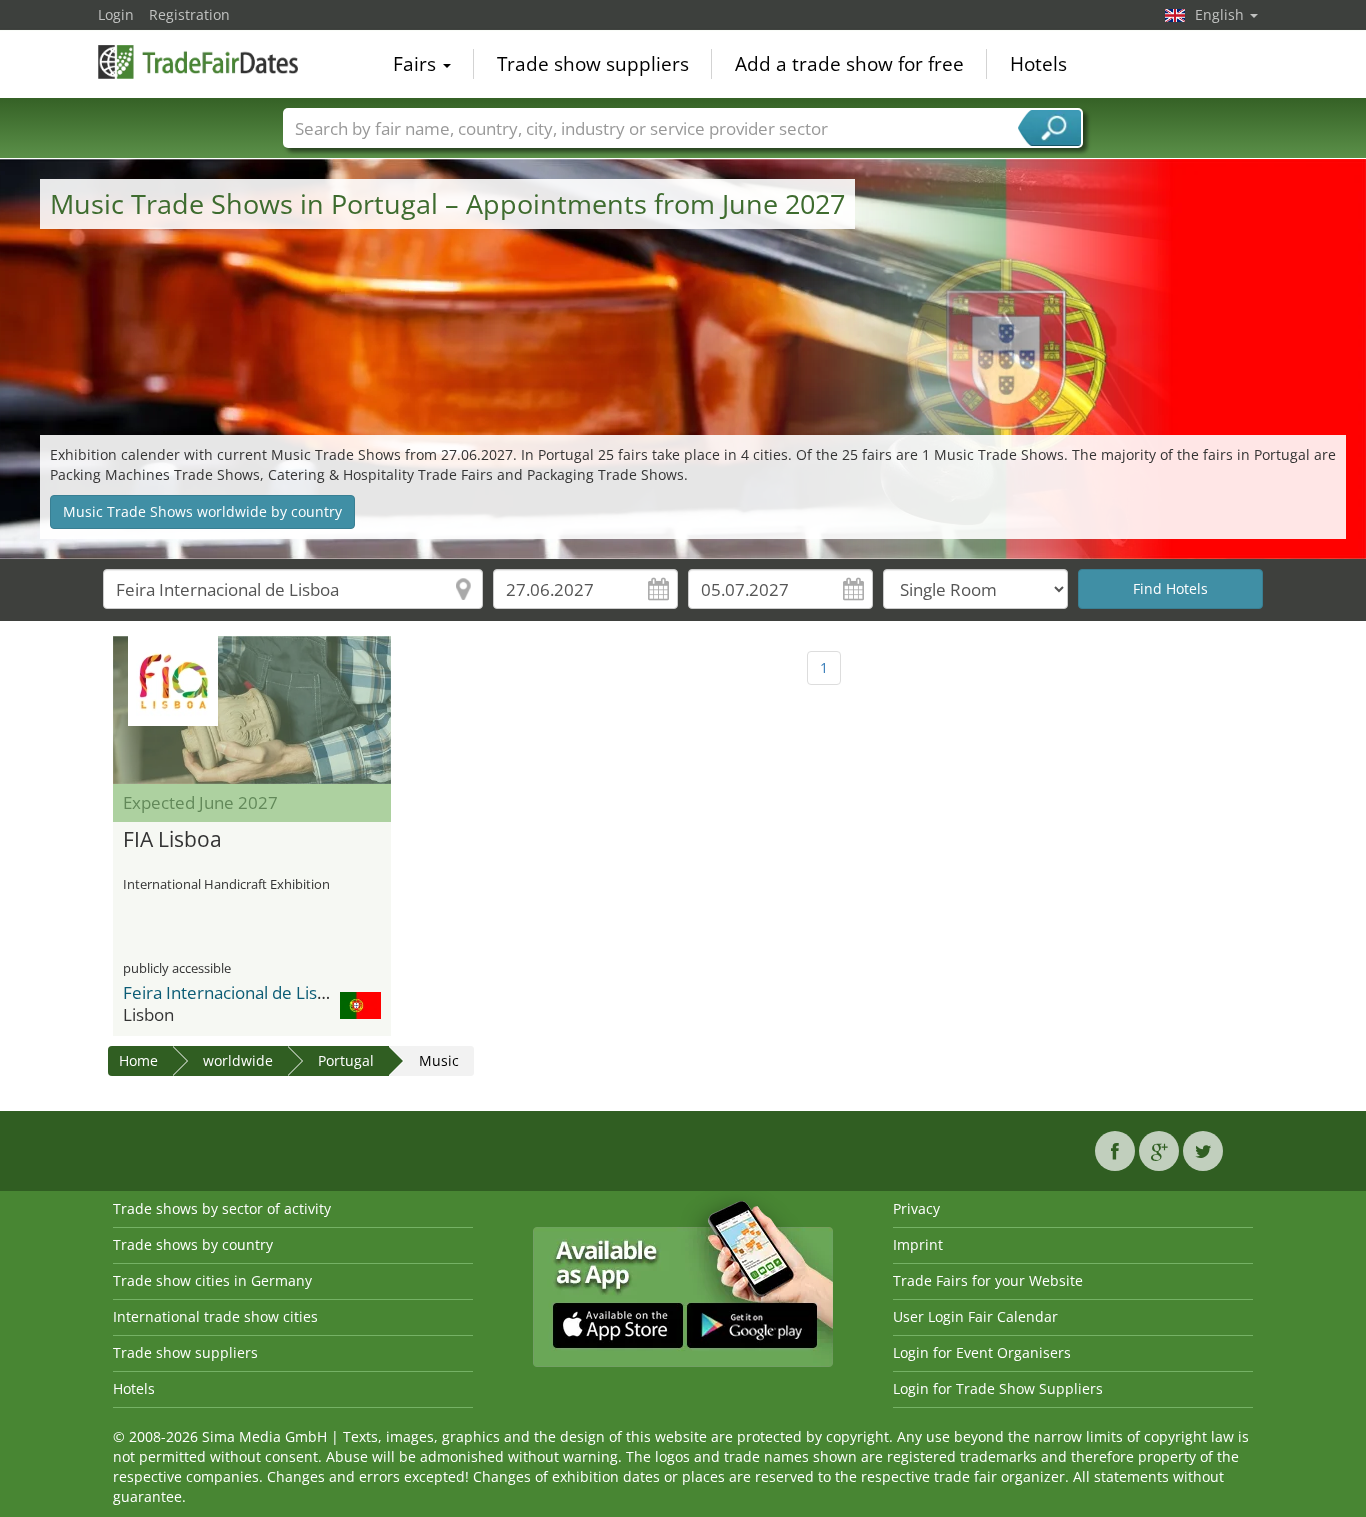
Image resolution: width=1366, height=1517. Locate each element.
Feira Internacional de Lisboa (234, 992)
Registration (189, 14)
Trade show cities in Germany (212, 1280)
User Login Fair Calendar (975, 1316)
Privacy (916, 1208)
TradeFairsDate (198, 62)
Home (138, 1060)
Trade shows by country (193, 1244)
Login (116, 14)
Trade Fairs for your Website (988, 1280)
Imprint (918, 1244)
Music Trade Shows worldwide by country (202, 511)
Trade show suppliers (593, 64)
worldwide (238, 1060)
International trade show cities (215, 1316)
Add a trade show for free (849, 64)
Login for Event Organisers (982, 1352)
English (1221, 14)
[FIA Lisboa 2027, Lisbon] (252, 710)
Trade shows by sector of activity (222, 1208)
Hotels (1038, 64)
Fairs (417, 64)
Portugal (346, 1060)
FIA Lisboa (172, 840)
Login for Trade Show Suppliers (998, 1388)
